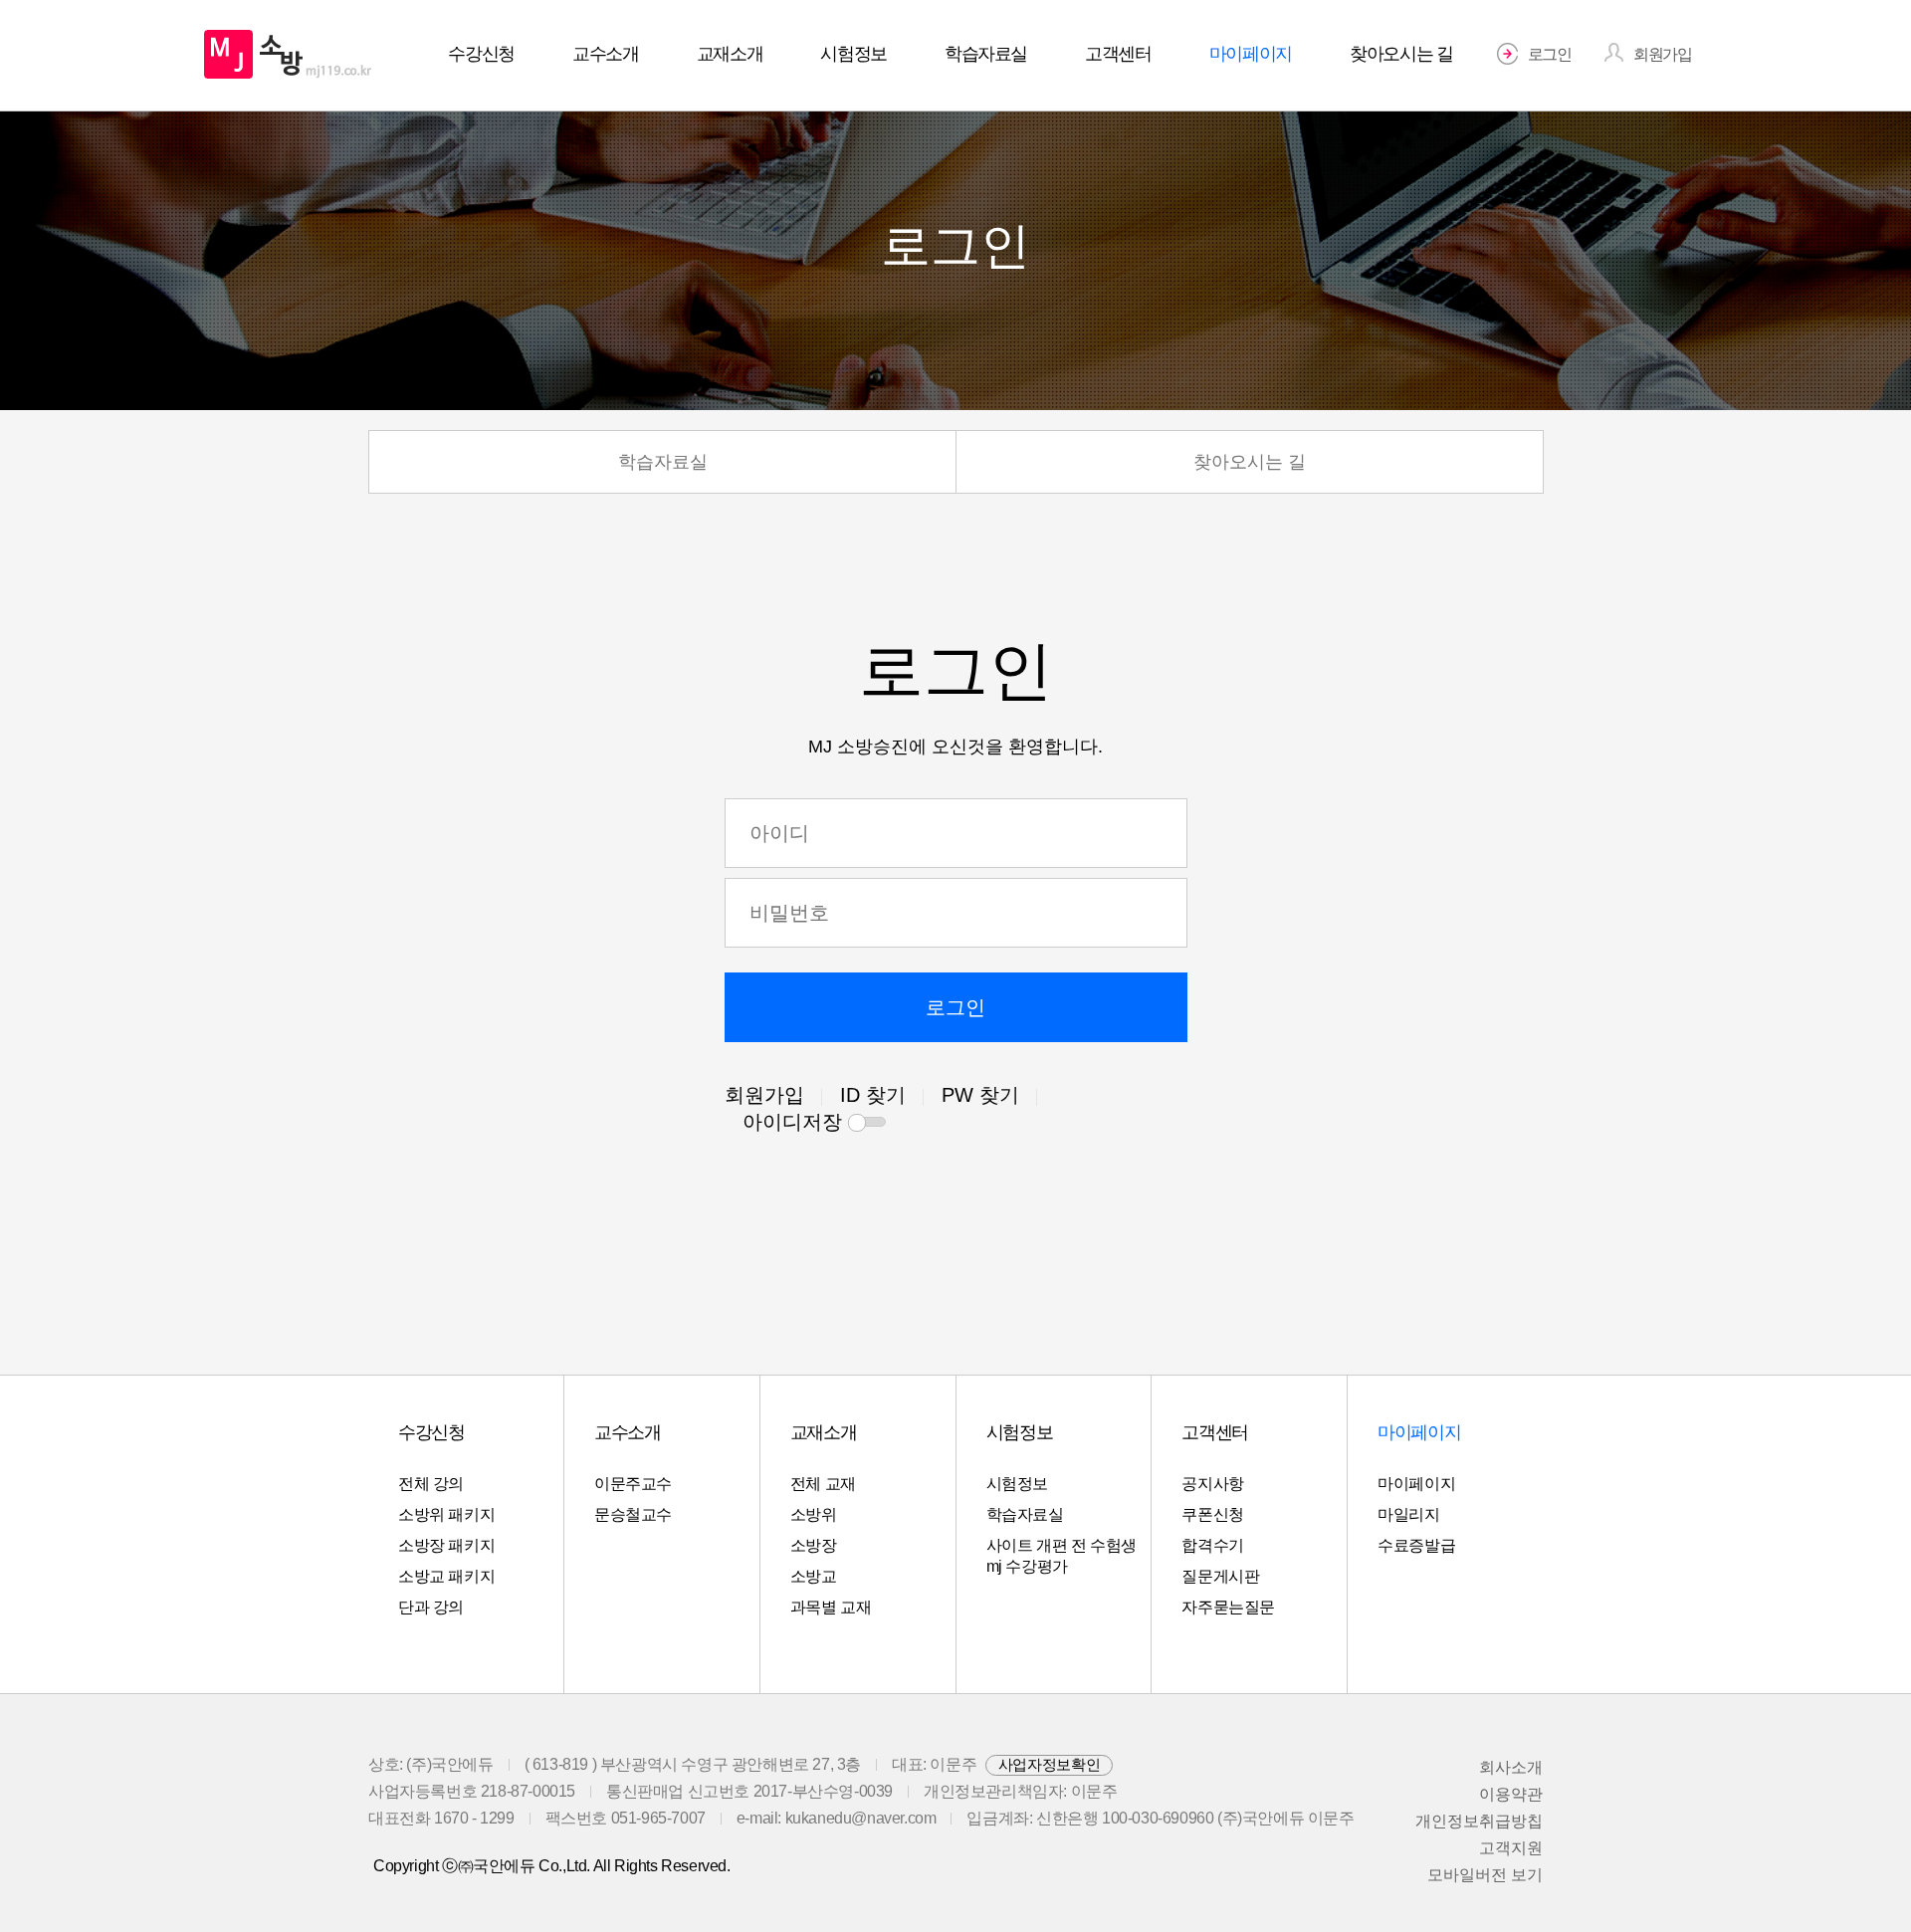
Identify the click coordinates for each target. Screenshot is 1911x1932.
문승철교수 (633, 1514)
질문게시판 (1220, 1576)
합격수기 (1212, 1545)
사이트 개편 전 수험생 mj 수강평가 (1062, 1556)
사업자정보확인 (1049, 1764)
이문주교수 (633, 1484)
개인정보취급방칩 (1479, 1821)
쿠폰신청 (1212, 1514)
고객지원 (1511, 1848)
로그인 (955, 1007)
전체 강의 (431, 1484)
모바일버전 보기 (1485, 1875)
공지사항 (1212, 1484)
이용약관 (1511, 1794)
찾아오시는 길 (1250, 462)
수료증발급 (1416, 1545)
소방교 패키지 (446, 1576)
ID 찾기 (873, 1095)
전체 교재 (823, 1484)
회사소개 (1511, 1767)
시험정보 (1017, 1484)
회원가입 (764, 1095)
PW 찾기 (980, 1095)
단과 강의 (431, 1607)
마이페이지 (1416, 1484)
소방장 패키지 (446, 1545)
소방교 (814, 1576)
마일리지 (1408, 1514)
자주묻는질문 (1228, 1607)
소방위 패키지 (446, 1514)
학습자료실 (663, 462)
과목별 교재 (831, 1607)
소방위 (814, 1514)
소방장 (814, 1545)
